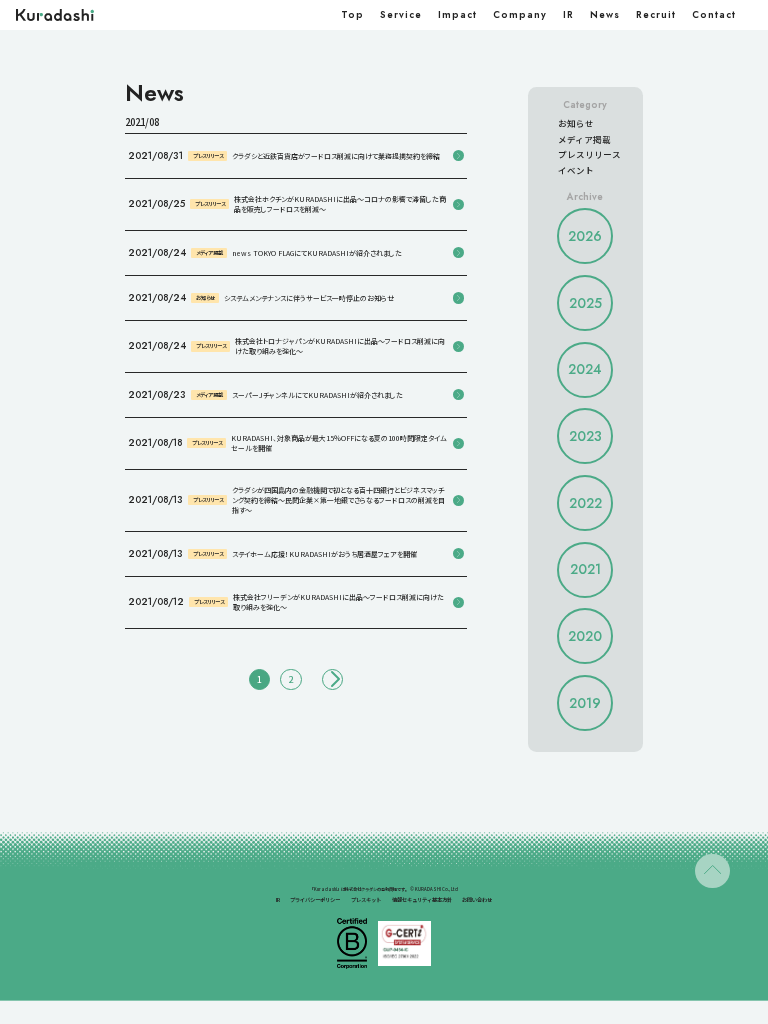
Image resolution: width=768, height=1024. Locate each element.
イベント (576, 170)
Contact (714, 15)
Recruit (656, 15)
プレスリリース (589, 154)
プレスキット (366, 900)
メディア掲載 (584, 139)
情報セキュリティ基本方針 (422, 900)
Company (520, 15)
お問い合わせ (477, 900)
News (605, 15)
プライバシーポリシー (315, 900)
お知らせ (576, 123)
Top (352, 15)
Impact (457, 15)
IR (568, 15)
